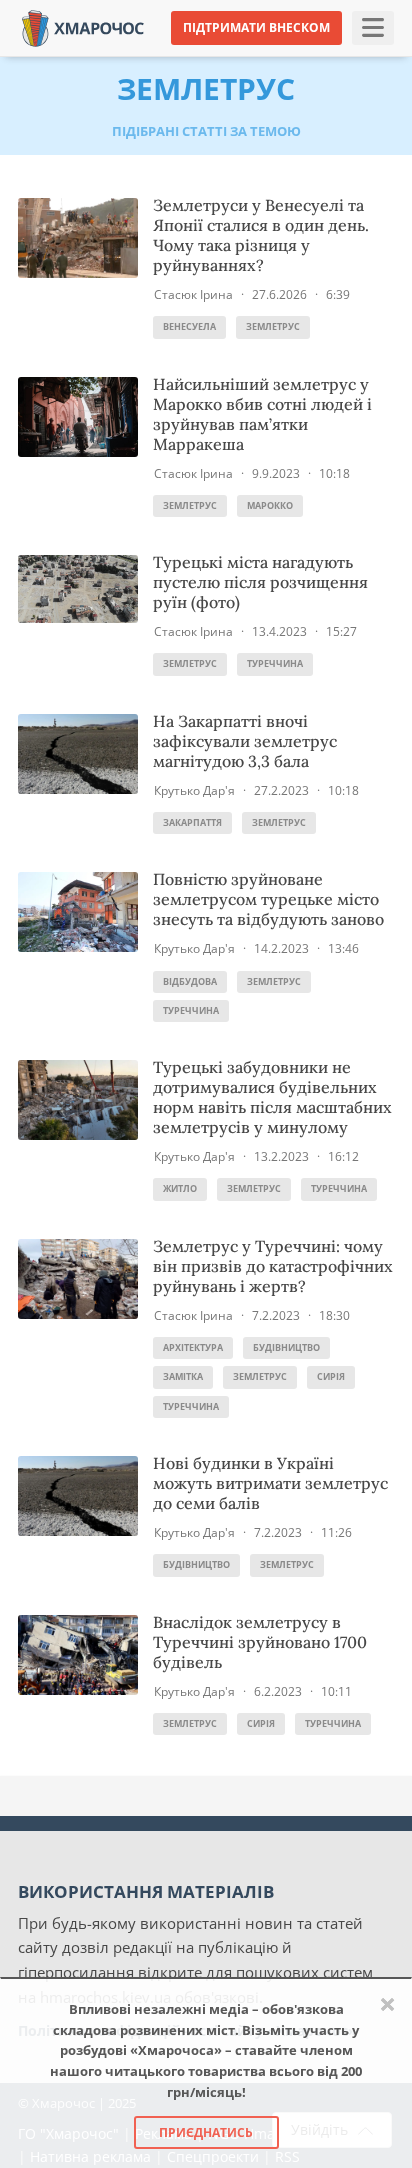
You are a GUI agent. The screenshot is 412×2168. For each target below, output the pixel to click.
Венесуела (189, 326)
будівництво (286, 1347)
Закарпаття (192, 822)
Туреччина (275, 663)
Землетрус (273, 326)
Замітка (183, 1376)
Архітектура (193, 1347)
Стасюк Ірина (193, 294)
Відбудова (190, 981)
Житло (180, 1188)
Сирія (331, 1376)
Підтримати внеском (256, 27)
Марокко (270, 505)
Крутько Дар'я (194, 790)
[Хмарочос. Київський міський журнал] (83, 26)
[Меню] (373, 28)
